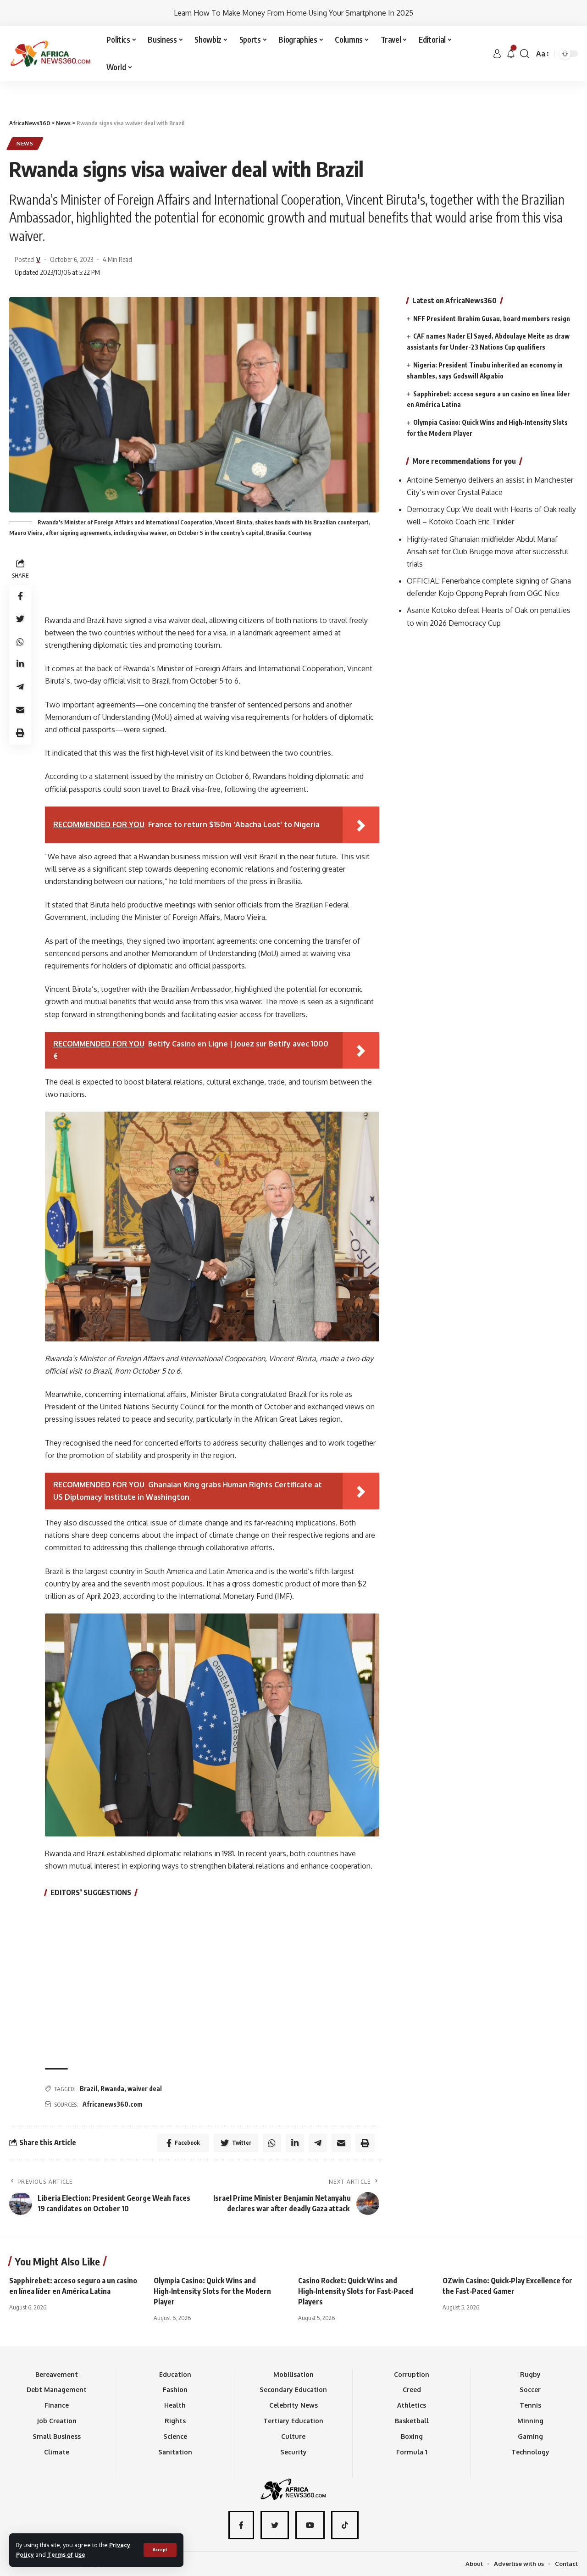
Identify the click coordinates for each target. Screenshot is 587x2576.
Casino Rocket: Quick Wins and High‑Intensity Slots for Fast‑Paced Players (356, 2291)
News (25, 143)
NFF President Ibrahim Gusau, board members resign (492, 319)
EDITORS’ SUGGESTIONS (91, 1892)
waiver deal (145, 2089)
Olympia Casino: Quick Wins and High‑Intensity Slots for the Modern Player (212, 2291)
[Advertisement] (293, 81)
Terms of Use (66, 2554)
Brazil (89, 2089)
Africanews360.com (113, 2104)
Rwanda (112, 2089)
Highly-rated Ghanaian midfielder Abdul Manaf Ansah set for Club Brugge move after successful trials (487, 551)
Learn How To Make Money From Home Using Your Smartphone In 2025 (293, 13)
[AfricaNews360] (50, 54)
